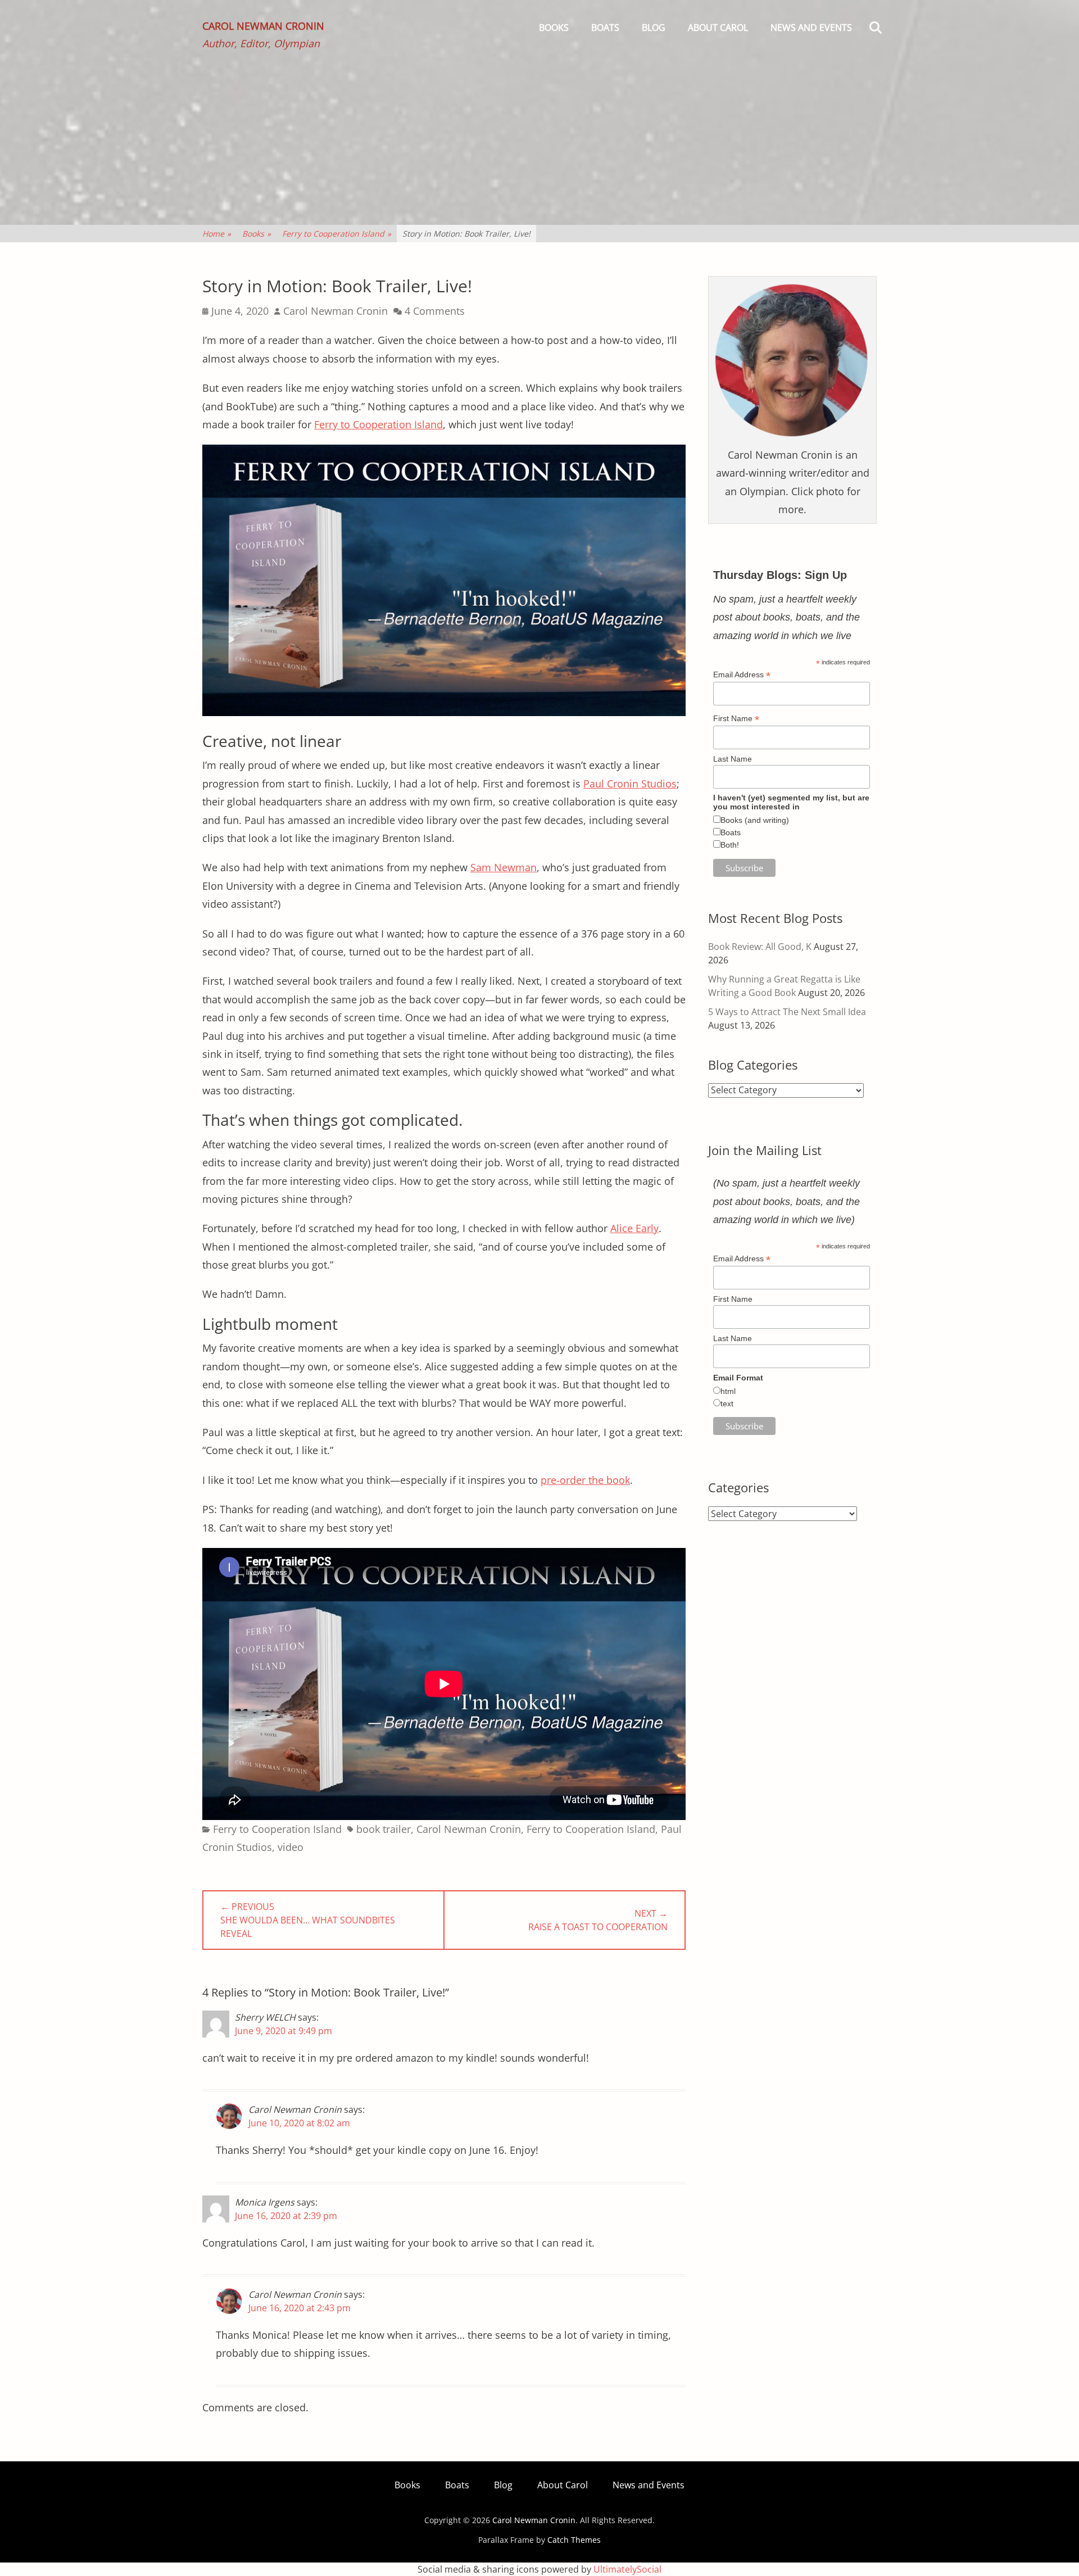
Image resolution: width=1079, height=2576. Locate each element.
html (728, 1391)
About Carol (718, 28)
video (291, 1847)
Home (217, 234)
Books (554, 28)
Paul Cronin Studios (630, 784)
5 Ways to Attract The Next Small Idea (787, 1012)
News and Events (811, 28)
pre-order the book (585, 1480)
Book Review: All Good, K (760, 947)
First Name (736, 719)
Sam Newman (504, 867)
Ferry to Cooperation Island (337, 234)
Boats (605, 28)
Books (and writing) (755, 820)
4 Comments (435, 311)
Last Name (733, 759)
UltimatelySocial (627, 2569)
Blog (654, 28)
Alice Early (634, 1228)
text (727, 1404)
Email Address (742, 675)
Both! (730, 845)
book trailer (384, 1829)
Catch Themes (574, 2540)
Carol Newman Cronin (263, 26)
